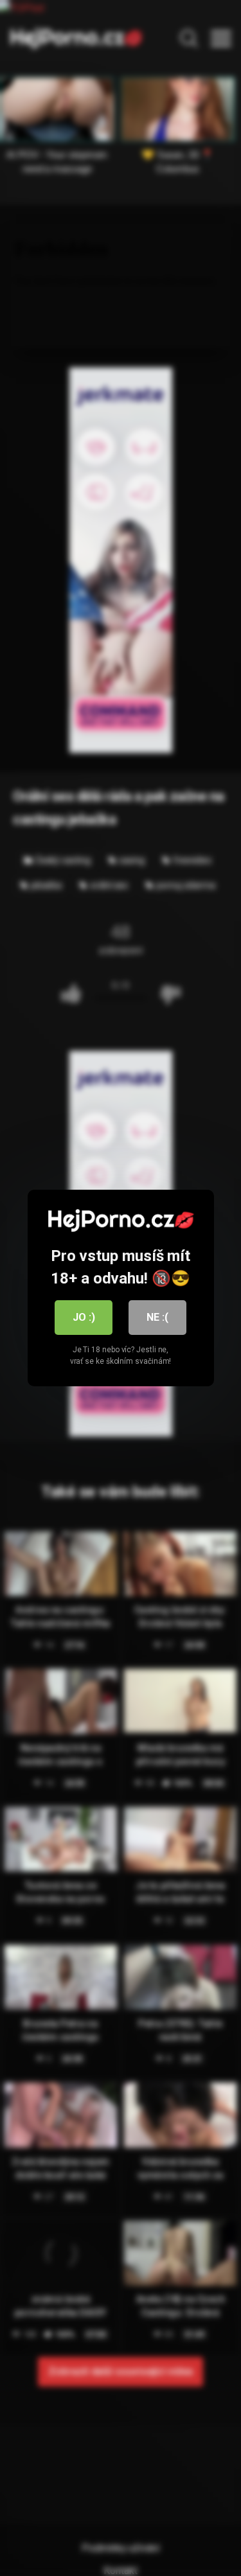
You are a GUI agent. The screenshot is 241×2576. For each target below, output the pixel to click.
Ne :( (157, 1317)
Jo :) (84, 1317)
